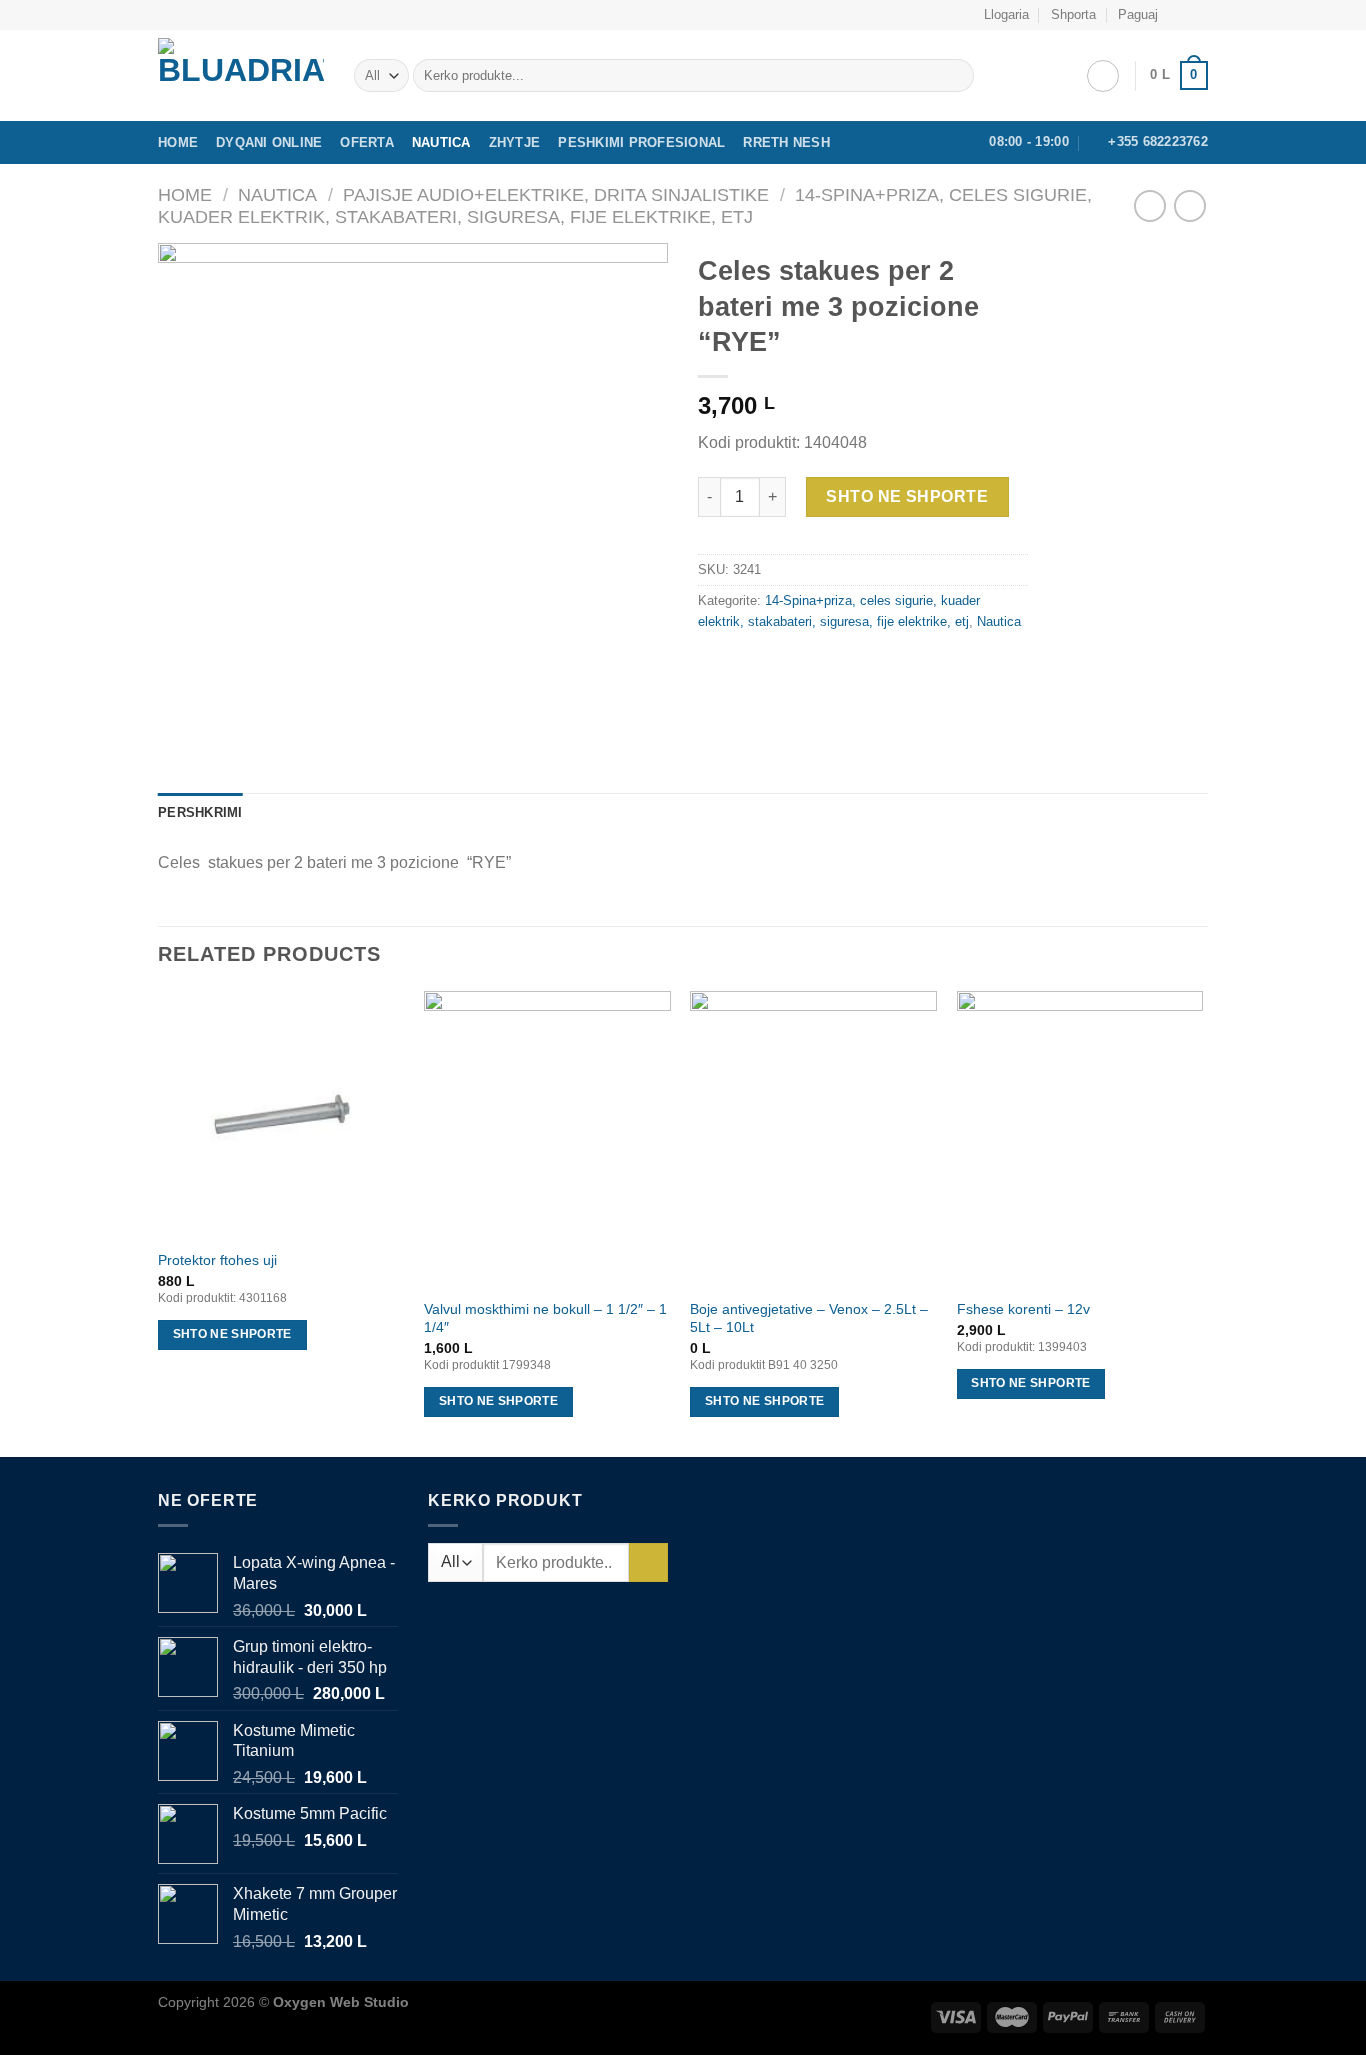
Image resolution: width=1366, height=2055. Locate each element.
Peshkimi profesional (641, 142)
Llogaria (1006, 14)
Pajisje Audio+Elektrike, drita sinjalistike (556, 194)
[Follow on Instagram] (1198, 15)
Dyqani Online (269, 142)
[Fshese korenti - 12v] (1080, 1139)
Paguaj (1138, 14)
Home (178, 142)
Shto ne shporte (907, 496)
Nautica (441, 142)
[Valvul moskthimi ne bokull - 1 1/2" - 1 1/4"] (547, 1139)
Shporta (1073, 14)
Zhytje (515, 142)
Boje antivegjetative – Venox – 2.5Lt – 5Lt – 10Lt (809, 1318)
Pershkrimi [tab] (200, 812)
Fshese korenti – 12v (1023, 1309)
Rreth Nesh (786, 142)
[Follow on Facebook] (1179, 15)
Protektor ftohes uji (217, 1260)
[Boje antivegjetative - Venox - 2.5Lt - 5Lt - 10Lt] (813, 1139)
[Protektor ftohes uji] (281, 1114)
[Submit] (954, 76)
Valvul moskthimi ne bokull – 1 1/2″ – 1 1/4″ (545, 1318)
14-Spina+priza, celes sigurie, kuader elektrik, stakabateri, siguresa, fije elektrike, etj (625, 205)
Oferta (367, 142)
